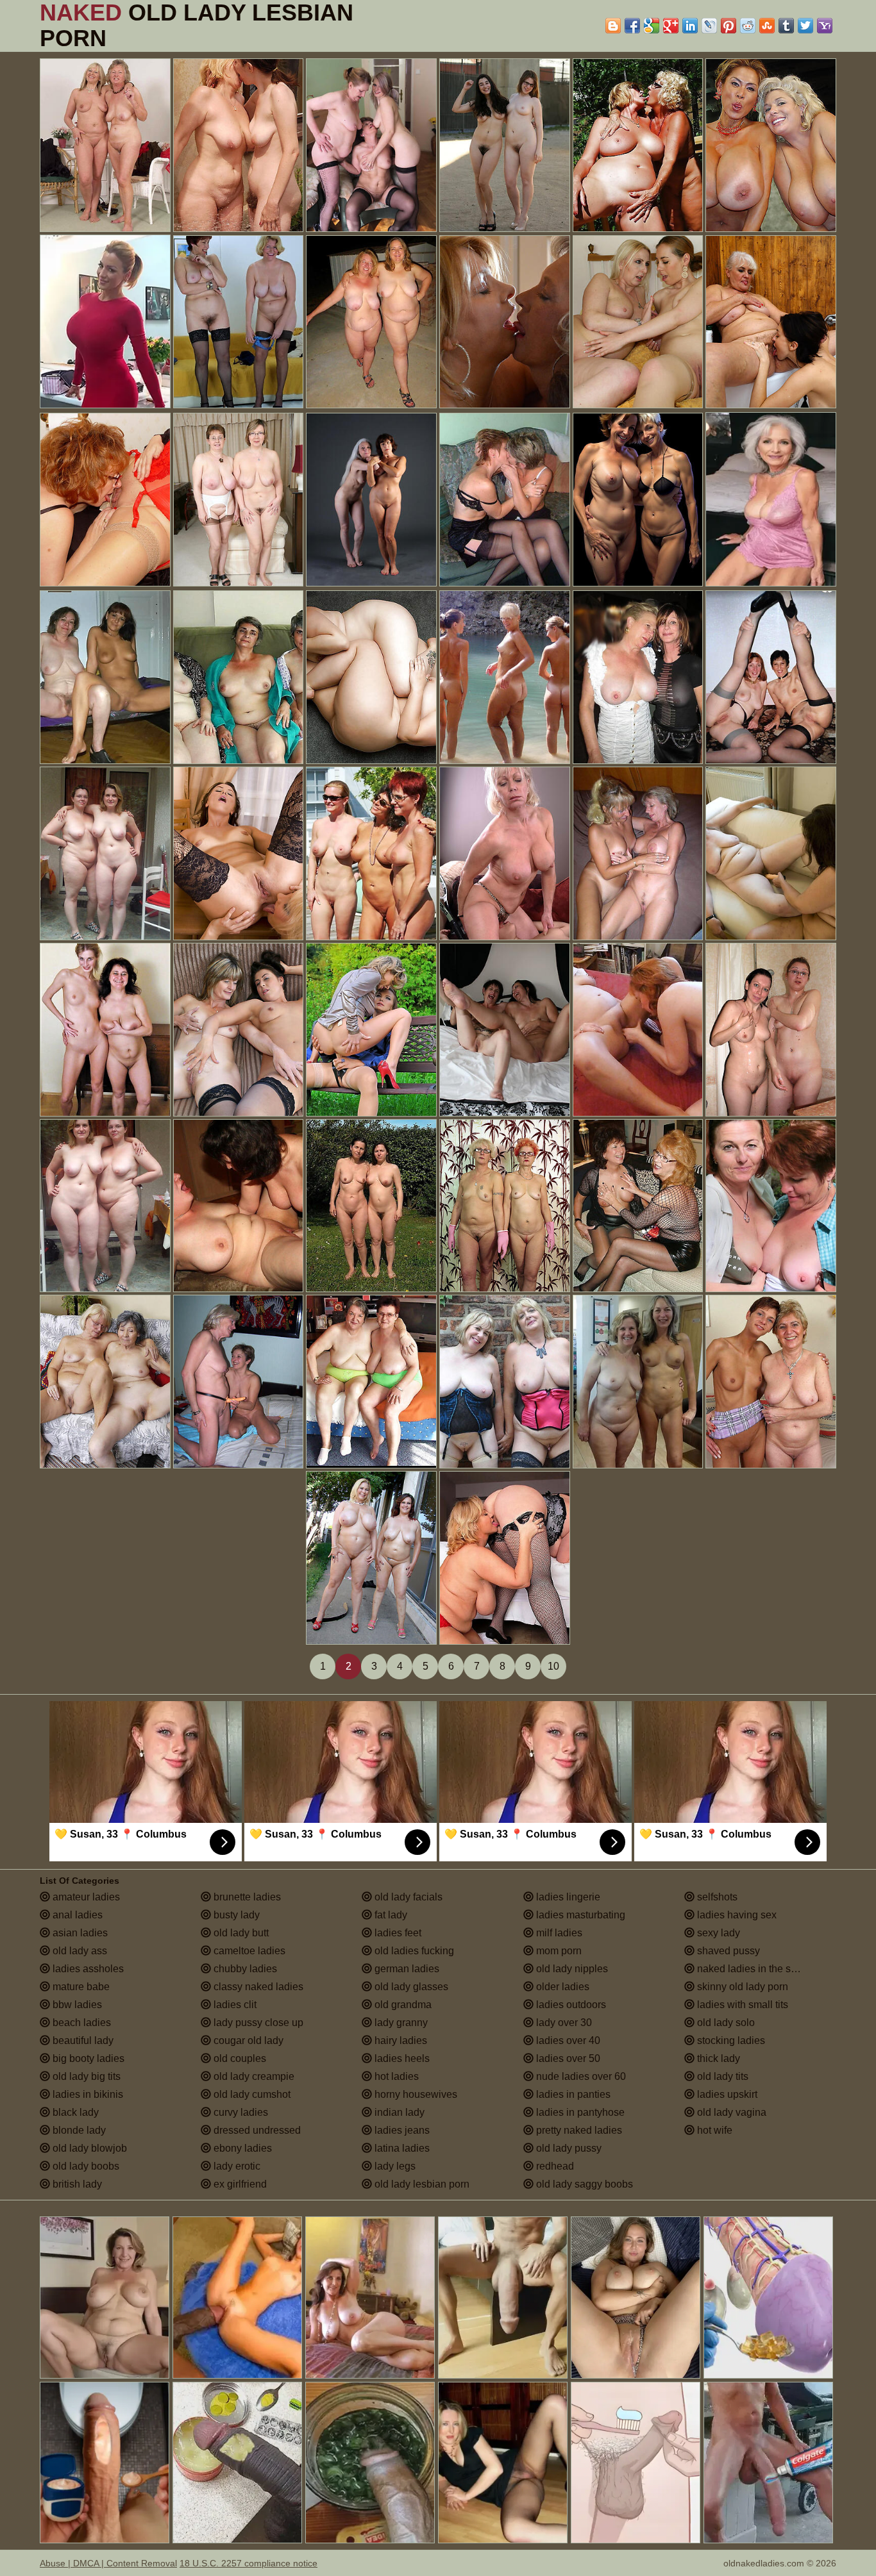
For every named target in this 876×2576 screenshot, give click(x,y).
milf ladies (558, 1933)
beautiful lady (82, 2040)
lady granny (400, 2023)
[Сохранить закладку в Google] (652, 26)
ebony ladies (241, 2148)
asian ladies (79, 1933)
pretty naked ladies (578, 2130)
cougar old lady (247, 2040)
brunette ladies (246, 1897)
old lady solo (725, 2023)
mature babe (80, 1987)
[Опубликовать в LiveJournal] (709, 26)
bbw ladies (76, 2005)
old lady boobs (85, 2166)
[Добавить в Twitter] (805, 26)
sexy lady (717, 1933)
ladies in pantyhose (579, 2112)
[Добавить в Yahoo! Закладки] (825, 26)
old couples (239, 2058)
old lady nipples (571, 1969)
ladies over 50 (567, 2058)
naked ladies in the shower (757, 1969)
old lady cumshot (251, 2094)
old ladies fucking (413, 1951)
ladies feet (397, 1933)
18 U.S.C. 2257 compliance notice (248, 2563)
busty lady (235, 1915)
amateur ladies (85, 1897)
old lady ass (79, 1951)
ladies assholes (87, 1969)
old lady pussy (568, 2148)
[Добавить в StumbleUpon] (767, 26)
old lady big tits (85, 2076)
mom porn (558, 1951)
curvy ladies (240, 2112)
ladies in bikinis (87, 2094)
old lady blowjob (88, 2148)
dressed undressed (256, 2130)
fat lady (390, 1915)
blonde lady (78, 2130)
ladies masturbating (579, 1915)
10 (553, 1666)
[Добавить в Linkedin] (690, 26)
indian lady (398, 2112)
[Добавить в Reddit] (748, 26)
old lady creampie (253, 2076)
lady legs (394, 2166)
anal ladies (76, 1915)
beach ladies (80, 2023)
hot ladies (395, 2076)
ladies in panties (572, 2094)
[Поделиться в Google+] (671, 26)
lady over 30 (563, 2023)
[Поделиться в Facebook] (632, 26)
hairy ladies (400, 2040)
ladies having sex (736, 1915)
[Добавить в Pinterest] (729, 26)
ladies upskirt (726, 2094)
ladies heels (401, 2058)
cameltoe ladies (248, 1951)
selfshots (716, 1897)
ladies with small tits (741, 2005)
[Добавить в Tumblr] (786, 26)
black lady (74, 2112)
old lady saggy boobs (583, 2184)
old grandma (402, 2005)
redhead (554, 2166)
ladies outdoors (570, 2005)
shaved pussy (727, 1951)
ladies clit (234, 2005)
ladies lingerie (567, 1897)
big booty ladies (87, 2058)
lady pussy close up (257, 2023)
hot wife (713, 2130)
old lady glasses (410, 1987)
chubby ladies (244, 1969)
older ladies (561, 1987)
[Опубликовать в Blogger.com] (613, 26)
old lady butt (240, 1933)
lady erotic (236, 2166)
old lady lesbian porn (421, 2184)
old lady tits (721, 2076)
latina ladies (401, 2148)
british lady (76, 2184)
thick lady (717, 2058)
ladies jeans (401, 2130)
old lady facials (407, 1897)
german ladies (406, 1969)
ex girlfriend (239, 2184)
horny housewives (415, 2094)
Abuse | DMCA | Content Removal (108, 2563)
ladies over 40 (567, 2040)
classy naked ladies (257, 1987)
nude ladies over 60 (580, 2076)
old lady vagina (730, 2112)
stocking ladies (730, 2040)
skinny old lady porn (741, 1987)
